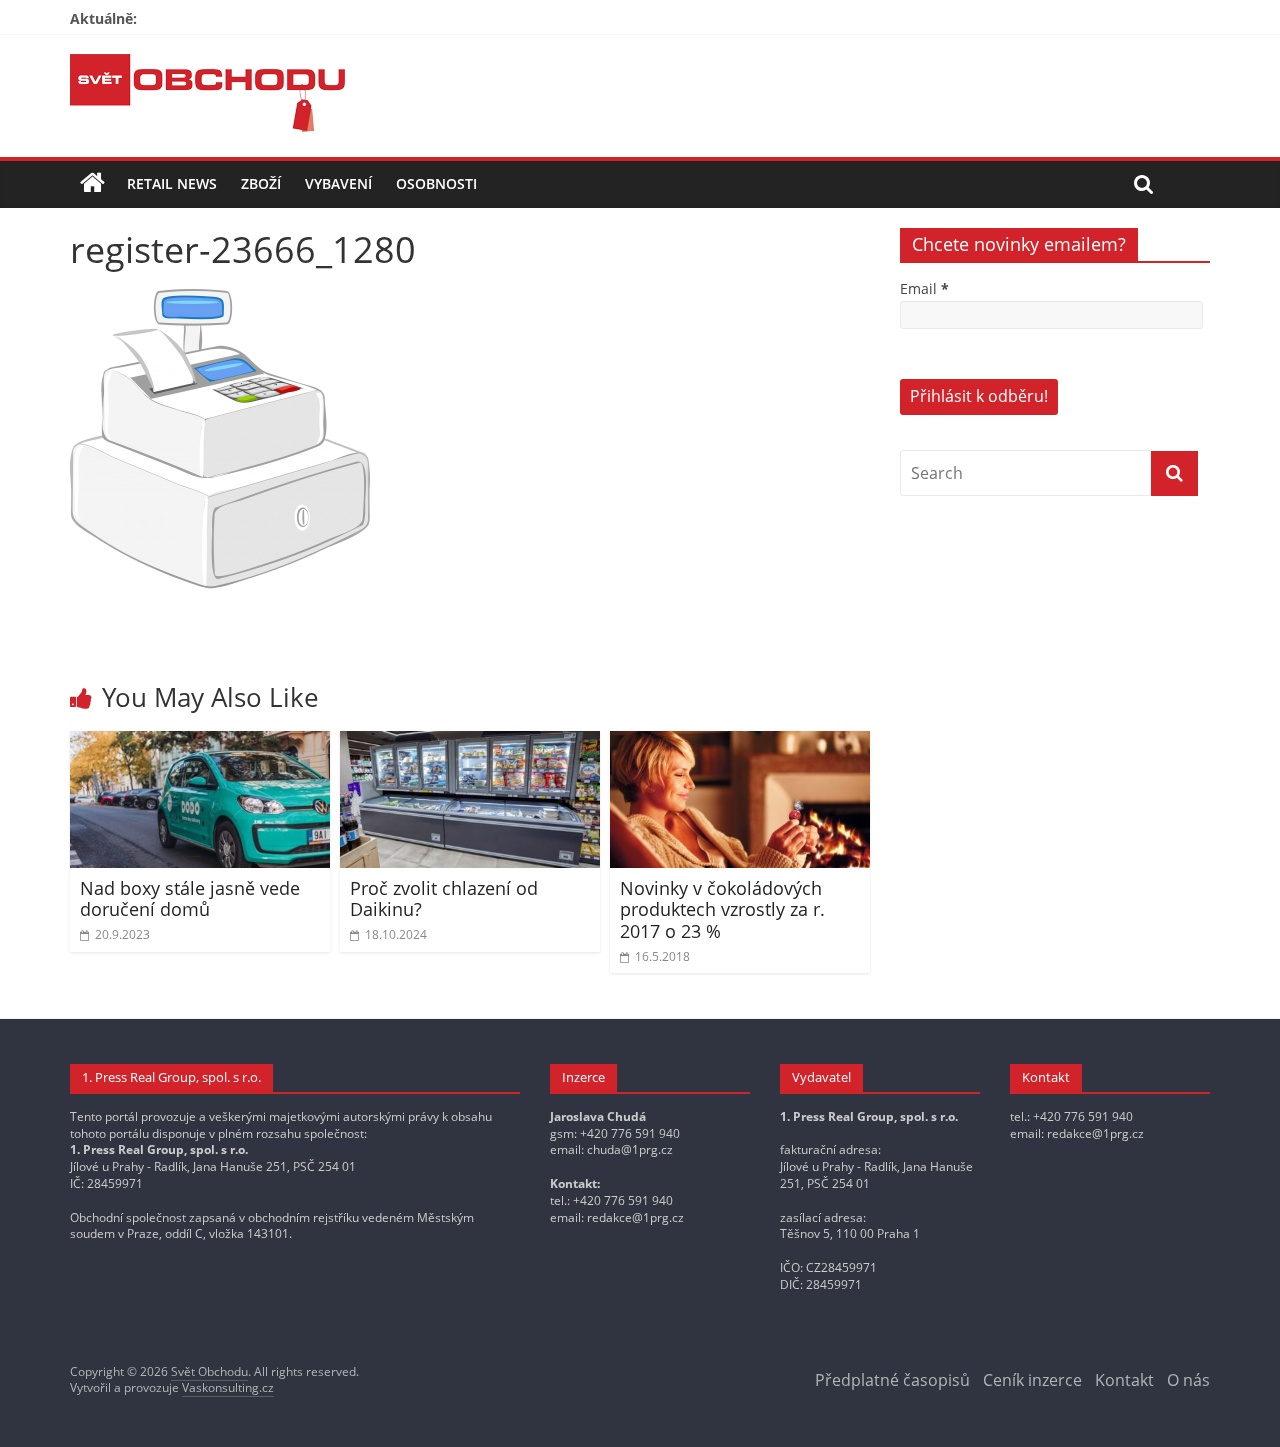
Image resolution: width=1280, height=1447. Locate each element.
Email (924, 288)
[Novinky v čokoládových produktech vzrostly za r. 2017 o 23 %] (740, 743)
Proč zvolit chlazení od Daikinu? (444, 899)
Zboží (261, 183)
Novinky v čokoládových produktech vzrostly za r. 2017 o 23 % (722, 909)
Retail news (172, 183)
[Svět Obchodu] (207, 66)
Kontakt (1124, 1380)
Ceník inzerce (1032, 1380)
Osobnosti (436, 183)
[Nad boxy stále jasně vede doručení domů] (200, 743)
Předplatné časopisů (892, 1380)
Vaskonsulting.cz (228, 1387)
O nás (1188, 1380)
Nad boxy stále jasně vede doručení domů (190, 899)
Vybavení (338, 183)
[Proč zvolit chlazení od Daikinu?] (470, 743)
